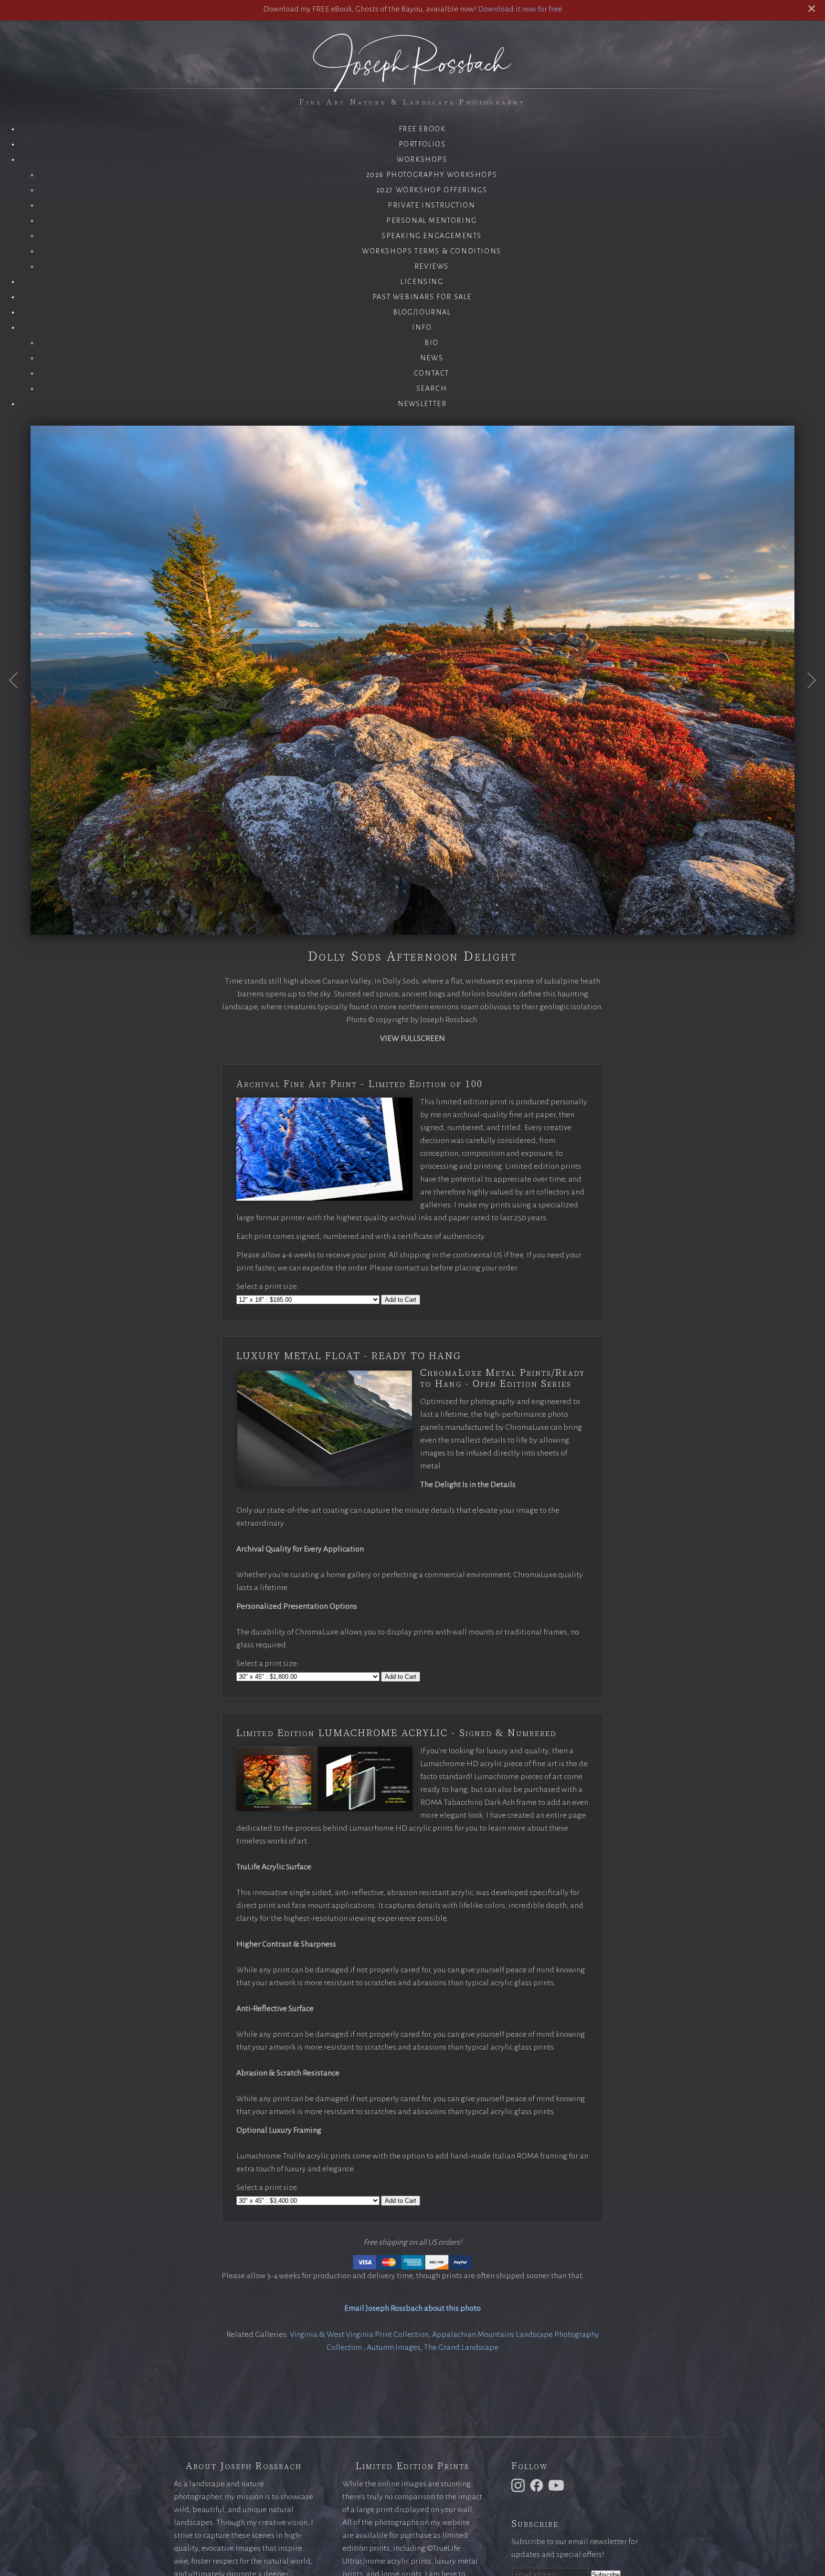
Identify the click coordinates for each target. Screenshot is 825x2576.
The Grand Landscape (461, 2347)
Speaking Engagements (432, 236)
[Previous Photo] (19, 703)
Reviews (432, 266)
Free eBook (422, 129)
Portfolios (422, 144)
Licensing (422, 282)
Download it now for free (520, 9)
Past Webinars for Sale (422, 297)
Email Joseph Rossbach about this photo (412, 2308)
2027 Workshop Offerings (432, 190)
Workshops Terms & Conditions (432, 251)
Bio (432, 343)
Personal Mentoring (432, 220)
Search (432, 388)
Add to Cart (401, 1300)
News (432, 358)
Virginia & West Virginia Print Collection (359, 2335)
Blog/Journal (422, 312)
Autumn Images (394, 2347)
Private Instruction (431, 205)
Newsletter (422, 404)
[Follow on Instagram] (519, 2485)
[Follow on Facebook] (538, 2485)
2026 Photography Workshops (432, 175)
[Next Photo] (806, 703)
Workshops (422, 159)
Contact (432, 373)
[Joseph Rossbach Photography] (412, 86)
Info (422, 327)
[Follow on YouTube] (558, 2485)
